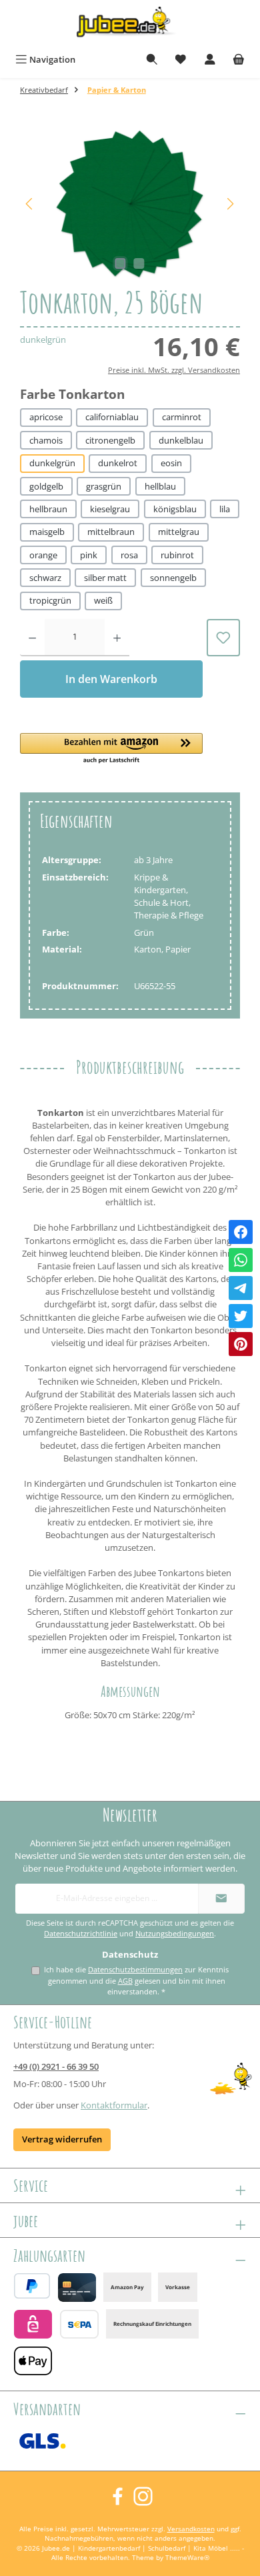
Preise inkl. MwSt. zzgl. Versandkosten (174, 370)
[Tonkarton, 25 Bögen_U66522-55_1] (130, 204)
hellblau (160, 486)
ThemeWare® (187, 2558)
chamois (46, 440)
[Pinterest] (241, 1344)
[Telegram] (241, 1288)
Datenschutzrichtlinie (81, 1934)
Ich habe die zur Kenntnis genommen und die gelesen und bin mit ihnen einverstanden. (136, 1980)
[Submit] (221, 1899)
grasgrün (104, 486)
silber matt (105, 578)
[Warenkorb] (239, 60)
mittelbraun (111, 532)
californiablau (112, 417)
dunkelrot (118, 463)
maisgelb (47, 532)
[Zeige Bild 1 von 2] (121, 263)
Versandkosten (191, 2529)
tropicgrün (50, 600)
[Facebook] (241, 1232)
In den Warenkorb (111, 679)
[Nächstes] (230, 204)
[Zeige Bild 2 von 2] (139, 263)
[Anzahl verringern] (32, 638)
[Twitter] (241, 1316)
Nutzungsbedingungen (175, 1934)
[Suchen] (152, 60)
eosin (171, 463)
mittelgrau (179, 532)
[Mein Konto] (210, 60)
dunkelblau (181, 440)
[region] (130, 204)
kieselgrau (110, 509)
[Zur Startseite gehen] (130, 24)
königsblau (175, 509)
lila (225, 509)
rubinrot (177, 555)
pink (89, 555)
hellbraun (48, 509)
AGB (125, 1981)
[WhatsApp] (241, 1260)
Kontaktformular (114, 2105)
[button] (111, 749)
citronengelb (110, 440)
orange (43, 555)
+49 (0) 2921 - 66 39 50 (56, 2066)
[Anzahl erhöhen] (117, 638)
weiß (103, 600)
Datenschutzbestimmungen (135, 1969)
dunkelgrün (52, 463)
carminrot (182, 417)
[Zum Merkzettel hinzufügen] (223, 638)
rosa (129, 555)
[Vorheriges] (30, 204)
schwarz (45, 578)
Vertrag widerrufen (62, 2139)
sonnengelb (173, 578)
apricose (46, 417)
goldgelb (46, 486)
